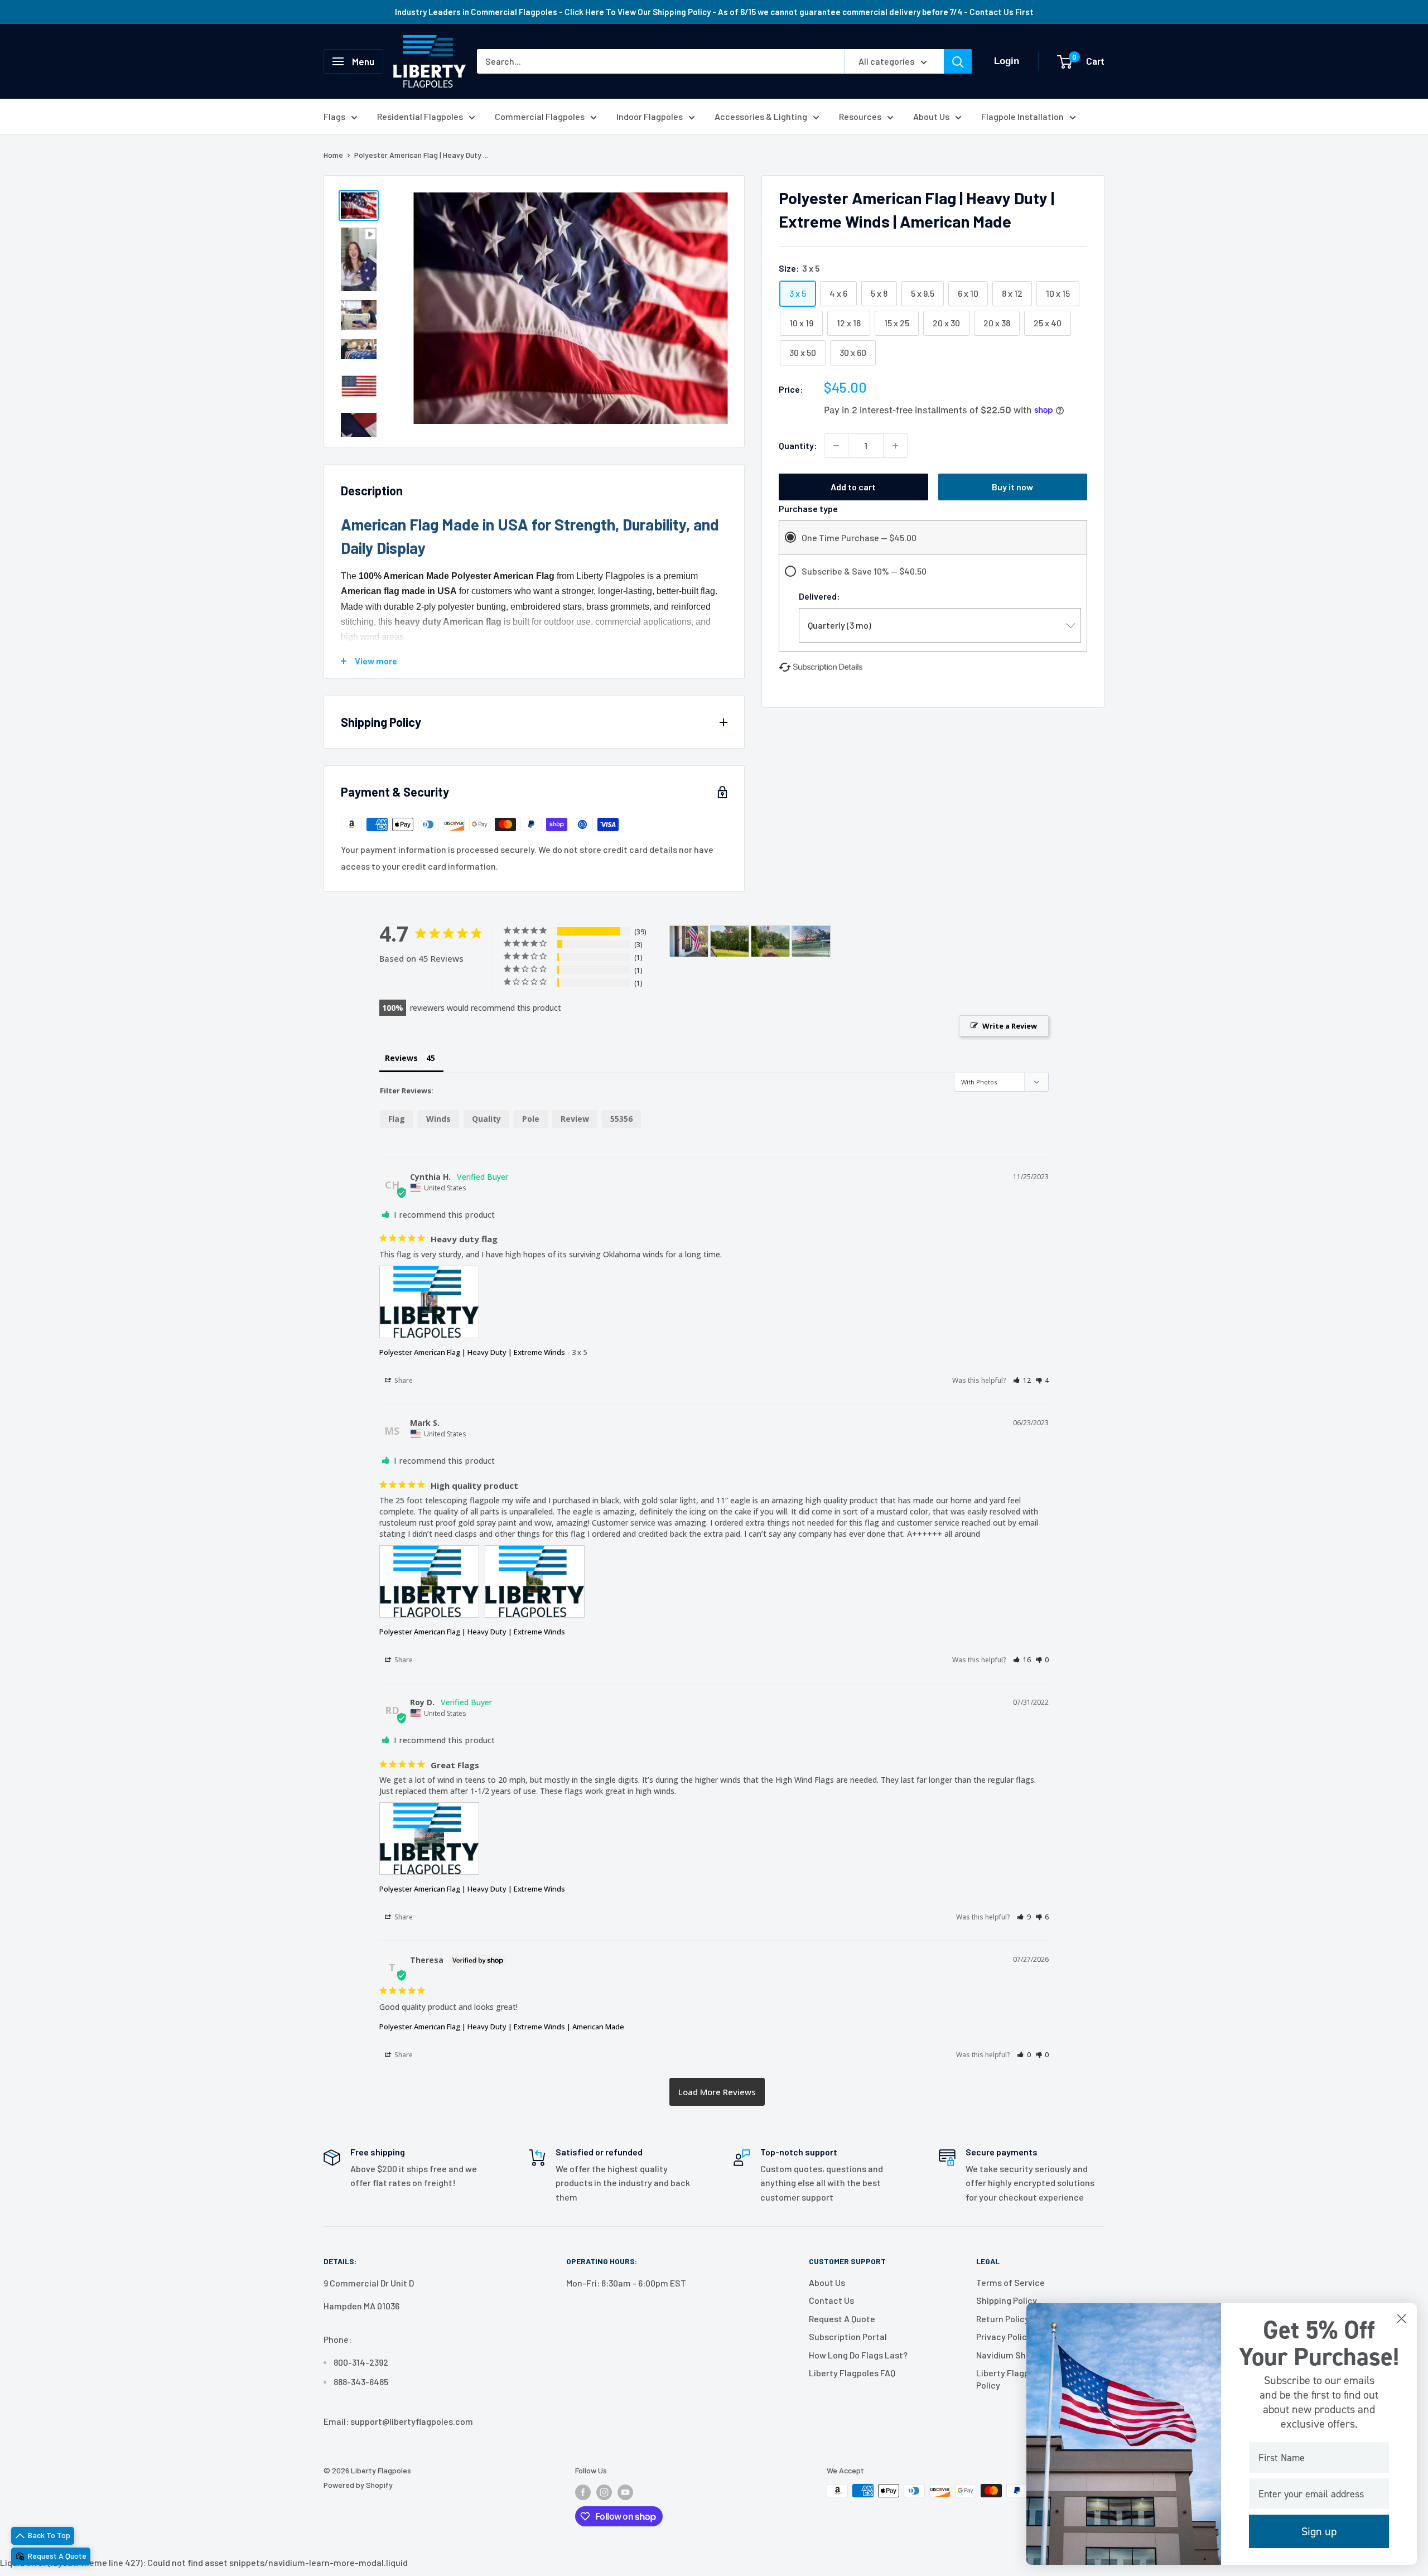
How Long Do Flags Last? (858, 2355)
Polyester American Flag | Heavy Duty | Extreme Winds (472, 1352)
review (575, 1119)
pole (531, 1119)
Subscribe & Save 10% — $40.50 (864, 571)
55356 (621, 1119)
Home (333, 155)
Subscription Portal (848, 2336)
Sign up (1319, 2531)
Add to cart (853, 487)
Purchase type (808, 508)
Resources (860, 116)
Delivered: (819, 596)
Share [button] (403, 1380)
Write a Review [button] (1010, 1026)
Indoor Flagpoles (650, 116)
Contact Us (831, 2300)
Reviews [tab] (401, 1058)
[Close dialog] (1402, 2319)
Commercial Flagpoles (540, 116)
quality (486, 1119)
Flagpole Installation (1022, 116)
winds (438, 1119)
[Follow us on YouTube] (625, 2492)
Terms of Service (1010, 2282)
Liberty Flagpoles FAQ (852, 2373)
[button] (1022, 1380)
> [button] (717, 2092)
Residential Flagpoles (420, 116)
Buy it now (1012, 487)
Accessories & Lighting (761, 116)
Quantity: (798, 445)
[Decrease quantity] (836, 446)
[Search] (958, 61)
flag (397, 1119)
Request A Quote (842, 2319)
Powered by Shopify (358, 2485)
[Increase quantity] (895, 446)
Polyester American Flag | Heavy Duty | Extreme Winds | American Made (502, 2027)
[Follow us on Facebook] (583, 2492)
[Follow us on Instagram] (604, 2492)
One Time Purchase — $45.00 (859, 537)
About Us (931, 116)
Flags (334, 116)
